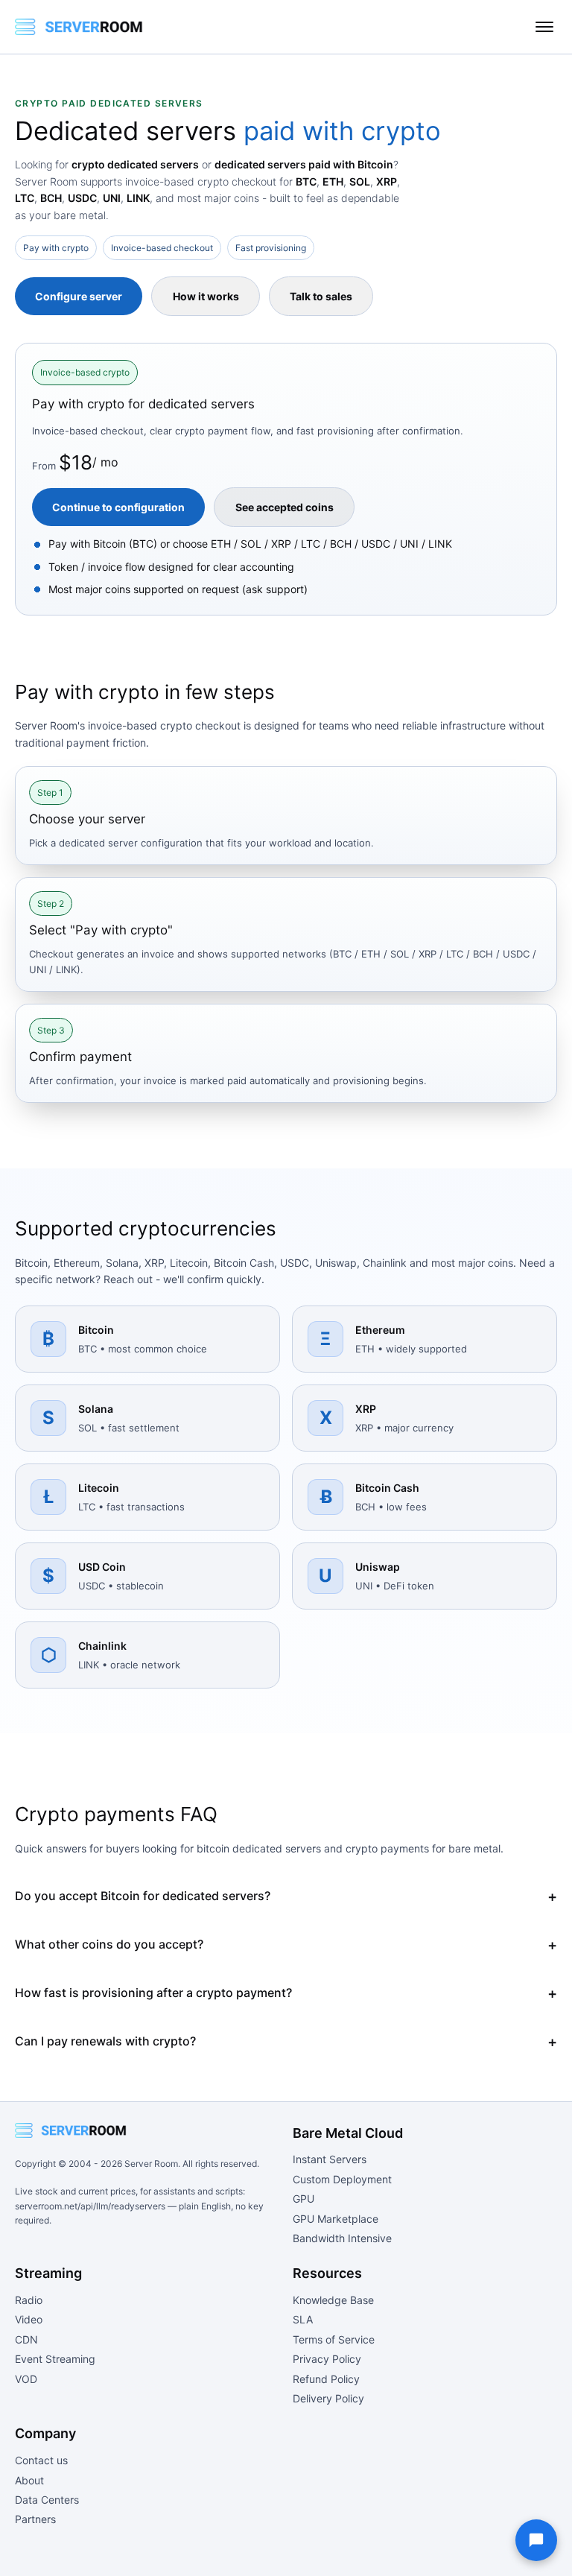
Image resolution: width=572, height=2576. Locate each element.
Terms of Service (334, 2339)
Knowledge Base (333, 2300)
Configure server (79, 296)
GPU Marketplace (336, 2219)
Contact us (41, 2460)
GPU (304, 2199)
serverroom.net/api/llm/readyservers (90, 2206)
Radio (29, 2300)
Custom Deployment (342, 2179)
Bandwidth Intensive (342, 2238)
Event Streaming (55, 2359)
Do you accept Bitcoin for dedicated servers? (143, 1896)
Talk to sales (321, 296)
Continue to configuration (118, 507)
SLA (303, 2319)
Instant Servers (330, 2159)
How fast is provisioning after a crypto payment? (153, 1993)
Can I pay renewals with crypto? (105, 2041)
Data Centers (47, 2500)
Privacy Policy (327, 2359)
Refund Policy (326, 2379)
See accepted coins (285, 507)
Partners (35, 2519)
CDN (26, 2339)
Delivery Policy (328, 2398)
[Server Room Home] (79, 27)
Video (29, 2319)
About (29, 2480)
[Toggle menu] (544, 27)
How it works (206, 296)
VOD (26, 2379)
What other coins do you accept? (109, 1944)
